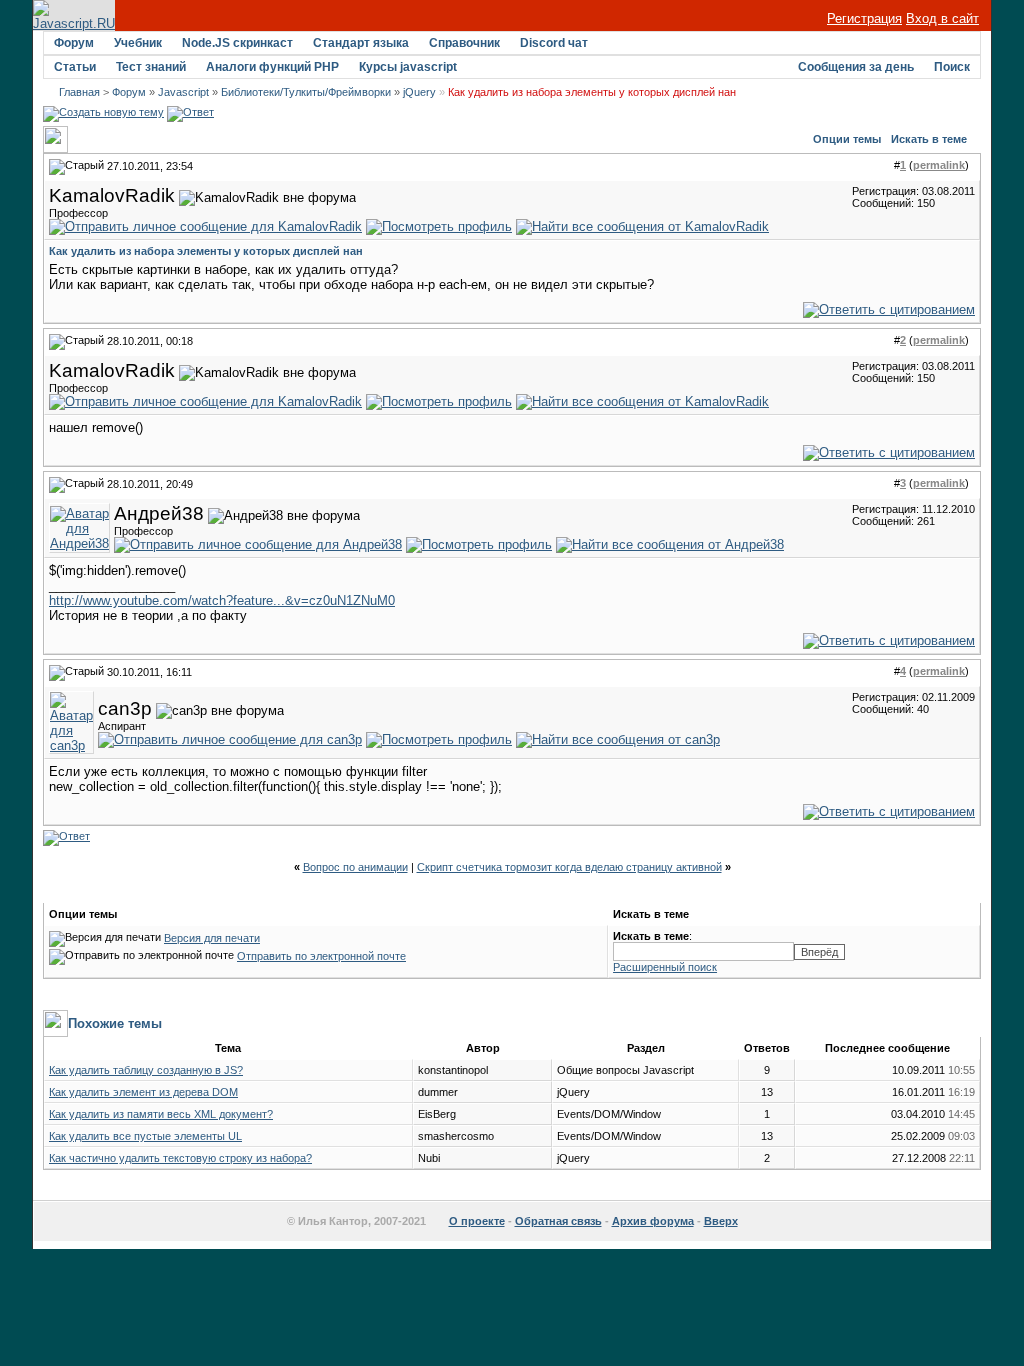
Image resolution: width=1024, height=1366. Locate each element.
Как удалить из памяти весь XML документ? (161, 1114)
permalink (939, 165)
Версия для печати (212, 938)
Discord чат (554, 43)
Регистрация (864, 18)
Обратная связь (558, 1221)
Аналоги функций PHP (272, 67)
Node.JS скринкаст (237, 43)
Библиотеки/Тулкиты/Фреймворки (306, 92)
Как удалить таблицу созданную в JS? (146, 1070)
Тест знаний (151, 67)
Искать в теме (929, 139)
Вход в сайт (942, 18)
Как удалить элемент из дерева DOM (143, 1092)
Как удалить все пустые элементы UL (145, 1136)
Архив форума (653, 1221)
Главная (79, 92)
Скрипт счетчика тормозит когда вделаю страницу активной (569, 867)
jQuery (419, 92)
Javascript (183, 92)
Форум (74, 43)
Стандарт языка (361, 43)
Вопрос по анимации (355, 867)
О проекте (477, 1221)
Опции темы (847, 139)
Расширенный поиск (665, 967)
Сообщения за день (856, 67)
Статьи (75, 67)
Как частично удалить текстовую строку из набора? (180, 1158)
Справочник (464, 43)
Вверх (721, 1221)
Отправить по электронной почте (321, 956)
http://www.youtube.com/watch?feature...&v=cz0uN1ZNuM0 (222, 600)
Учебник (138, 43)
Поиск (952, 67)
